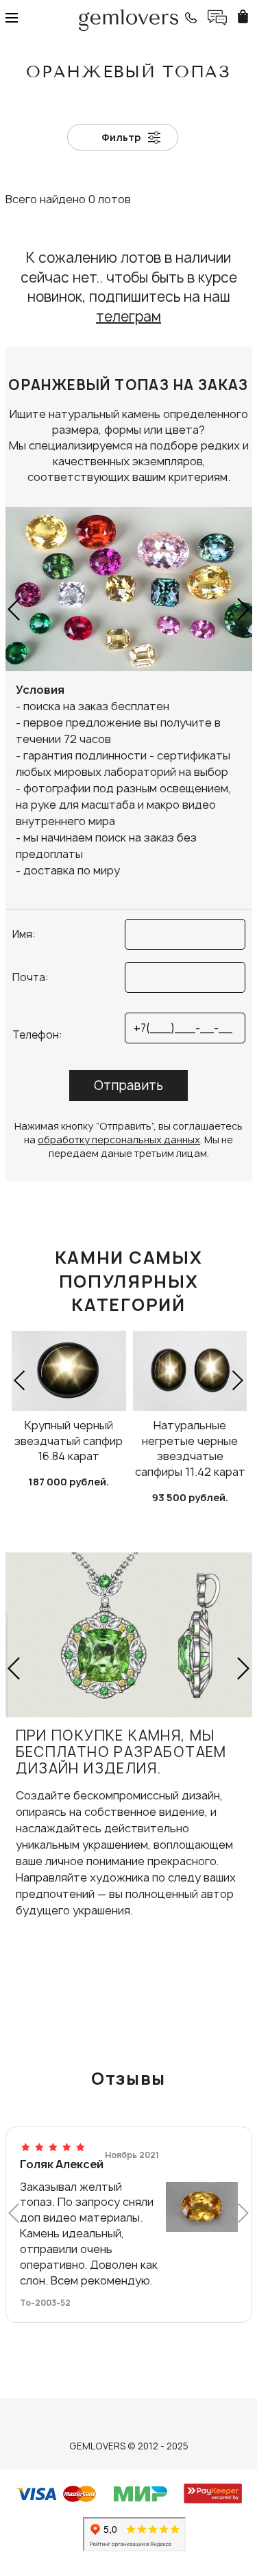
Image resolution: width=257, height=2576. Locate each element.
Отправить (128, 1085)
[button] (15, 609)
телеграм (128, 316)
